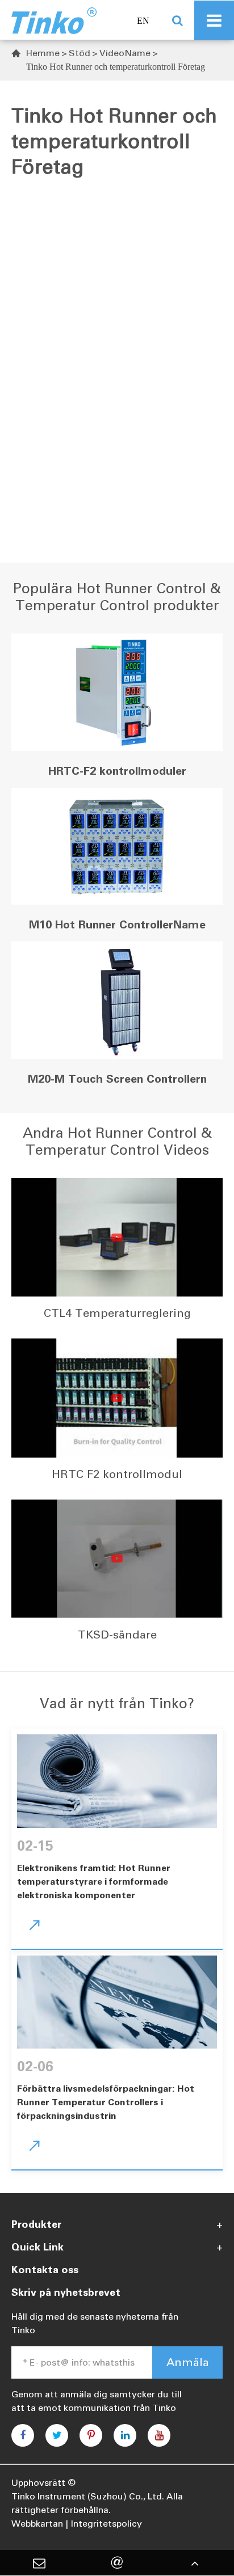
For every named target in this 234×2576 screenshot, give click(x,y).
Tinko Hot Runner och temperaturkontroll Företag (116, 67)
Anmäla (188, 2362)
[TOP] (195, 2563)
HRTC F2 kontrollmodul (117, 1474)
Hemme (43, 53)
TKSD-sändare (117, 1635)
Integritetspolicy (106, 2524)
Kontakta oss (45, 2270)
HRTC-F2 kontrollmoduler (117, 771)
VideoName (125, 53)
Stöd (80, 53)
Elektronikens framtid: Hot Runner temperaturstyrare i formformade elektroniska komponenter (94, 1882)
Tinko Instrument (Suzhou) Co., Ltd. (88, 2496)
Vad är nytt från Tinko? (117, 1703)
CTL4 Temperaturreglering (117, 1313)
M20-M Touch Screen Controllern (117, 1079)
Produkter (36, 2224)
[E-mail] (39, 2563)
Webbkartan (37, 2524)
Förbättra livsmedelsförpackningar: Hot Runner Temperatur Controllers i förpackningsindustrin (106, 2102)
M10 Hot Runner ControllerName (117, 924)
